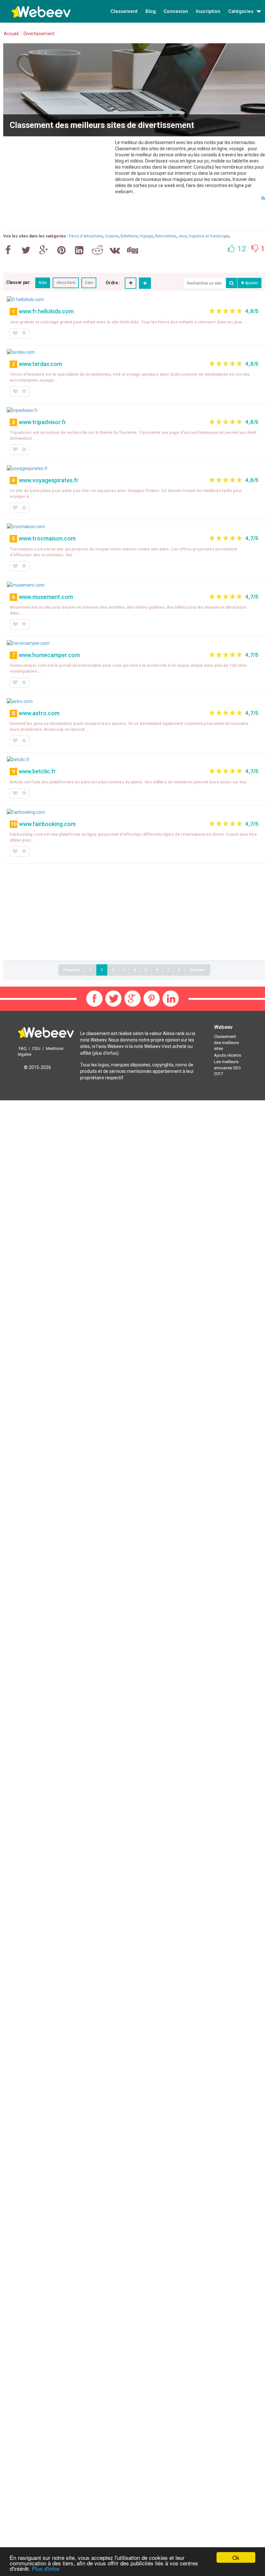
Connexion (176, 11)
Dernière (198, 970)
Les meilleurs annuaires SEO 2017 (227, 1068)
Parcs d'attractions (86, 236)
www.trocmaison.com (47, 538)
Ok (236, 2557)
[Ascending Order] (131, 283)
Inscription (208, 11)
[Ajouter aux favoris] (15, 333)
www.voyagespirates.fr (49, 480)
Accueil (11, 34)
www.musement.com (46, 597)
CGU (36, 1048)
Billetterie (129, 236)
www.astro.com (39, 713)
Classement (124, 11)
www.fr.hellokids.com (46, 311)
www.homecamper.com (49, 655)
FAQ (23, 1048)
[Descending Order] (145, 283)
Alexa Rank (66, 283)
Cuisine (112, 236)
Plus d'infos (46, 2568)
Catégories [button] (241, 11)
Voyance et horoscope (209, 236)
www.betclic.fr (37, 771)
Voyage (146, 236)
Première (71, 970)
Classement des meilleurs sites (226, 1042)
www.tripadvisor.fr (42, 422)
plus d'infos (105, 1053)
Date (89, 283)
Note (43, 283)
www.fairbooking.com (47, 824)
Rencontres (166, 236)
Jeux (182, 236)
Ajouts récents (228, 1055)
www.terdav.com (40, 364)
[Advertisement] (58, 185)
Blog (151, 11)
